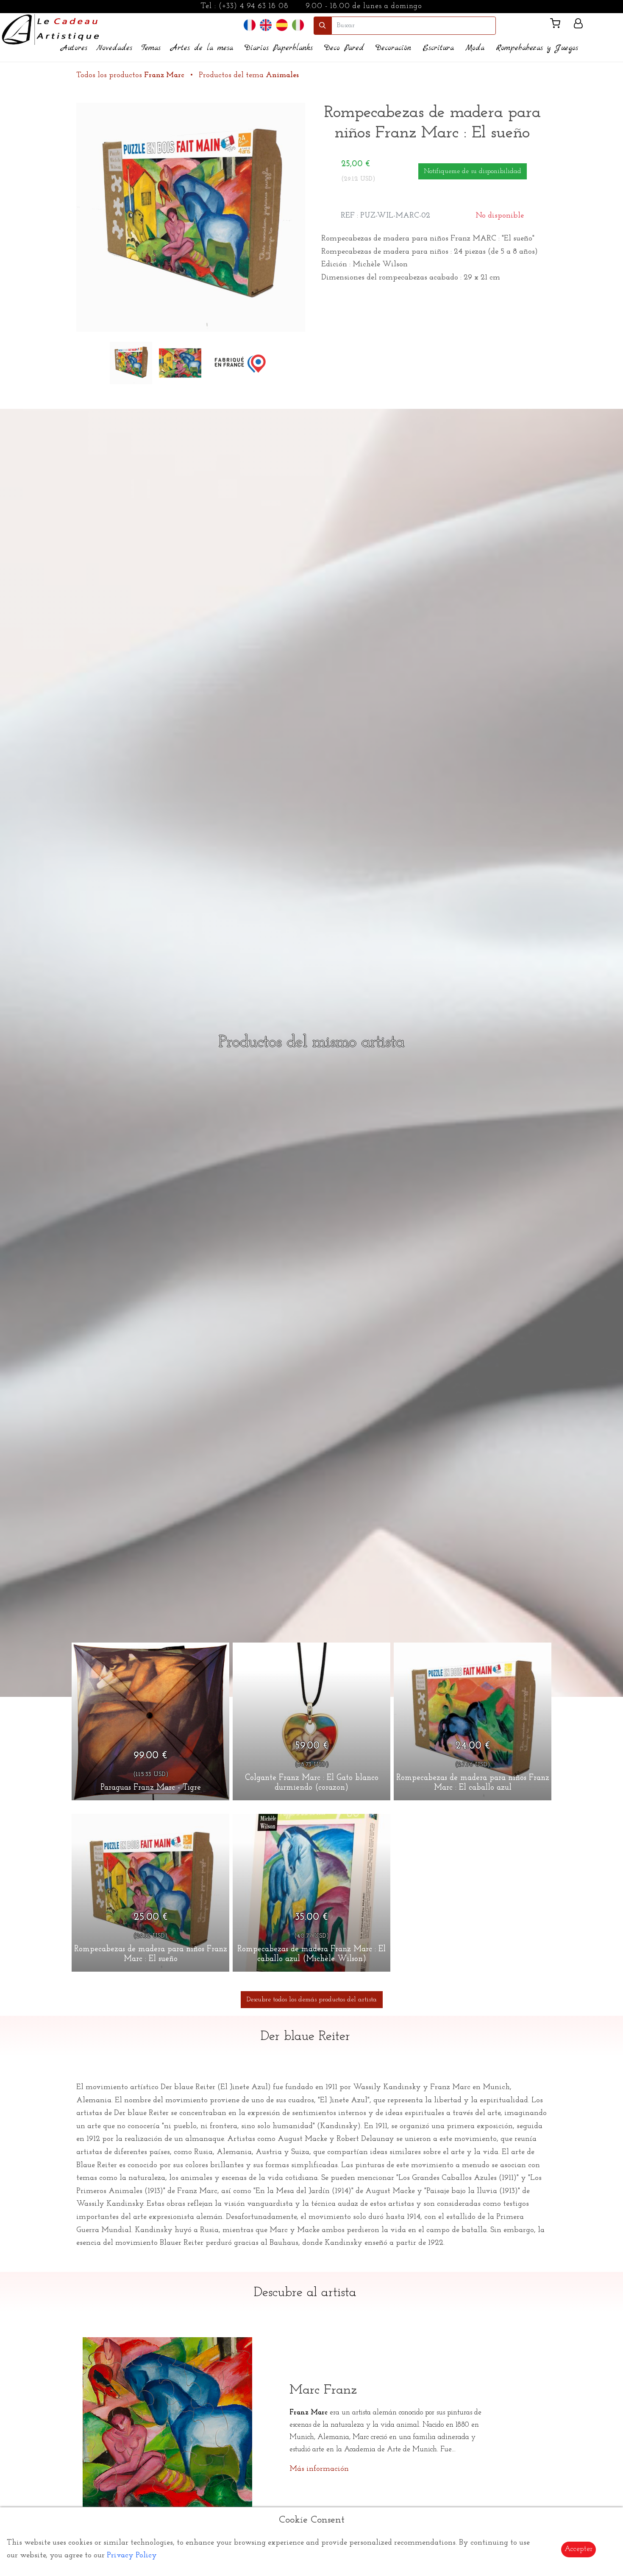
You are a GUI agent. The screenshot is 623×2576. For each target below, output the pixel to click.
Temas (151, 48)
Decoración (393, 48)
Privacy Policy (132, 2556)
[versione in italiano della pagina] (298, 25)
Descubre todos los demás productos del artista (312, 2000)
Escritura (438, 48)
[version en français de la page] (250, 25)
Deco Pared (344, 48)
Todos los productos (130, 75)
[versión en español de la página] (282, 25)
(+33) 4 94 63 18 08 (254, 6)
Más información (319, 2469)
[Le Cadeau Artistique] (51, 28)
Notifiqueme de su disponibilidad (473, 171)
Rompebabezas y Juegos (537, 48)
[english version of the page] (266, 25)
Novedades (114, 48)
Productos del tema (249, 75)
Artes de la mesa (202, 48)
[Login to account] (578, 25)
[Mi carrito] (559, 25)
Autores (74, 48)
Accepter (578, 2549)
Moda (475, 48)
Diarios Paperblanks (279, 48)
